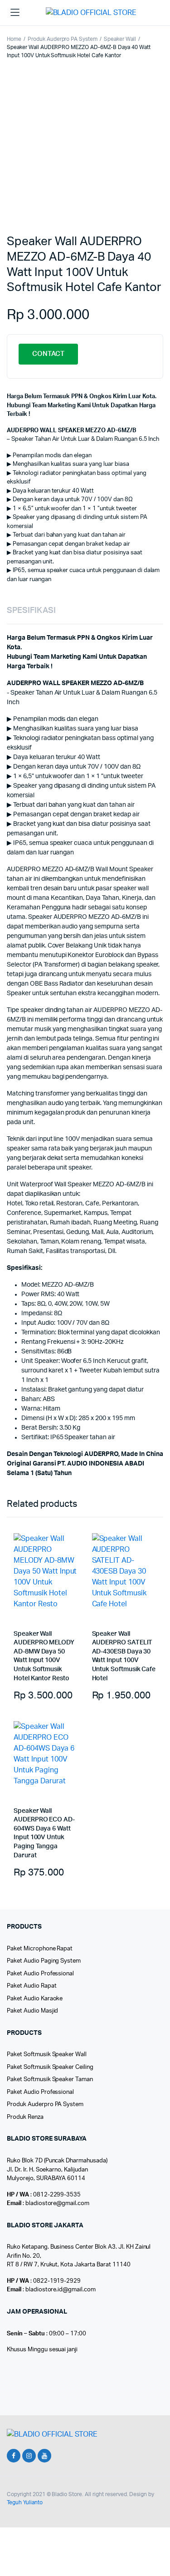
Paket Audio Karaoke (35, 1999)
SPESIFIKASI (31, 611)
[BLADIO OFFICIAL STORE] (98, 13)
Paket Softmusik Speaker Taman (50, 2080)
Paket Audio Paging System (44, 1961)
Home (14, 39)
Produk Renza (25, 2117)
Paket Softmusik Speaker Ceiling (50, 2067)
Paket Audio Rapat (32, 1986)
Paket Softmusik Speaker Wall (47, 2055)
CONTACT (48, 354)
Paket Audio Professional (40, 1974)
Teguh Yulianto (25, 2502)
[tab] (80, 611)
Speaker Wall (120, 39)
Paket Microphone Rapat (40, 1949)
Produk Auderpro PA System (63, 39)
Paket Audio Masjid (32, 2011)
